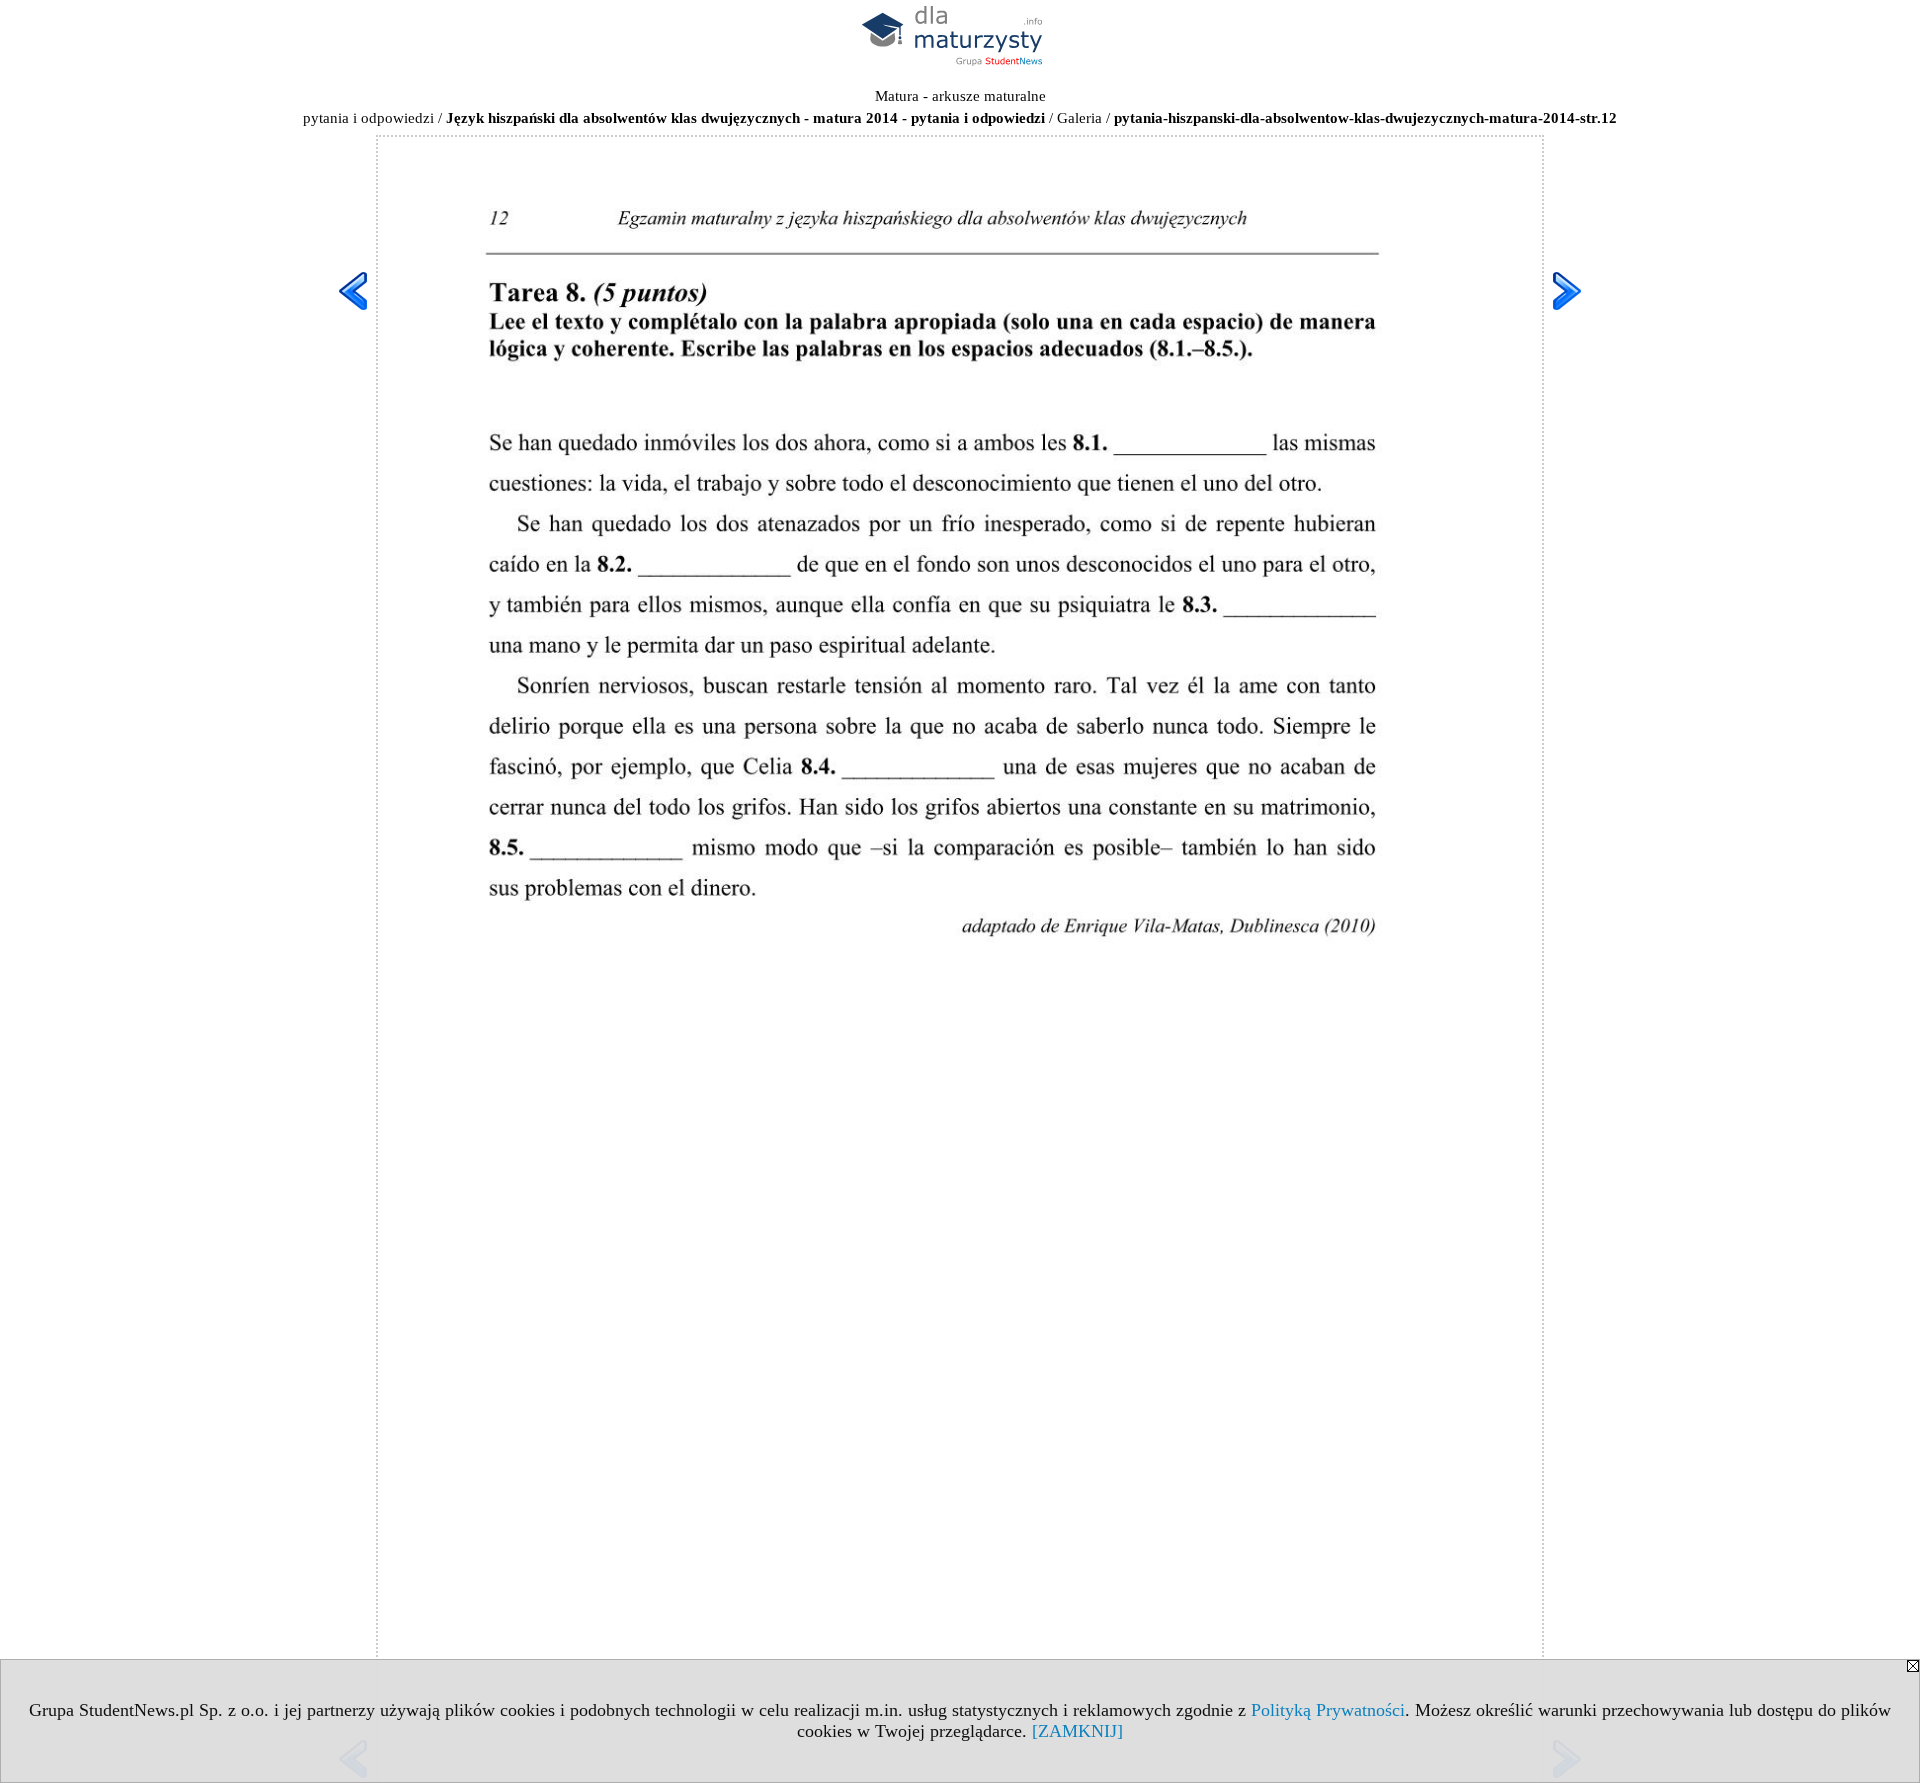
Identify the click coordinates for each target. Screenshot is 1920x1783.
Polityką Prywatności (1328, 1710)
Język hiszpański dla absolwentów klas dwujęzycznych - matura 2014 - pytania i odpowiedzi (745, 118)
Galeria (1079, 118)
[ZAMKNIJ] (1077, 1731)
